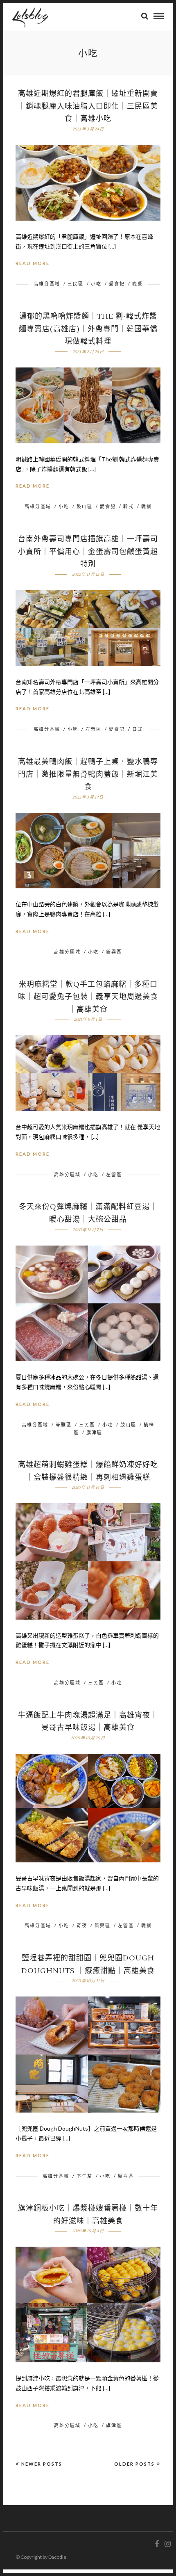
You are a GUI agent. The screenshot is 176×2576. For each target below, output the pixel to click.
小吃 (96, 284)
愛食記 (117, 284)
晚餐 (138, 284)
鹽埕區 (126, 2176)
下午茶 (85, 2176)
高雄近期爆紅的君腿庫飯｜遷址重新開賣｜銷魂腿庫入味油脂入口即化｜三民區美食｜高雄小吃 (88, 106)
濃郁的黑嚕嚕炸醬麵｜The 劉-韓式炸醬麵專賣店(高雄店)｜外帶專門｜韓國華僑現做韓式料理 (88, 329)
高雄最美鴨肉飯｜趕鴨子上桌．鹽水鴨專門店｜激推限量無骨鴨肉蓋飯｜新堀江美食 (88, 774)
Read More (33, 263)
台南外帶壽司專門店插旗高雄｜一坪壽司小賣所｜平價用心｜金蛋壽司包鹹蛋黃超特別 (88, 552)
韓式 (129, 506)
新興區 (114, 952)
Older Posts (134, 2464)
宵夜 (82, 1925)
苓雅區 (64, 1425)
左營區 (94, 729)
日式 (138, 729)
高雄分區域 (47, 284)
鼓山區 (85, 506)
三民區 (76, 284)
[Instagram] (167, 2544)
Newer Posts (42, 2464)
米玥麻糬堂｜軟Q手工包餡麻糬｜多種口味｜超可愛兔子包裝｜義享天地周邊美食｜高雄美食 (88, 997)
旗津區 (94, 1432)
